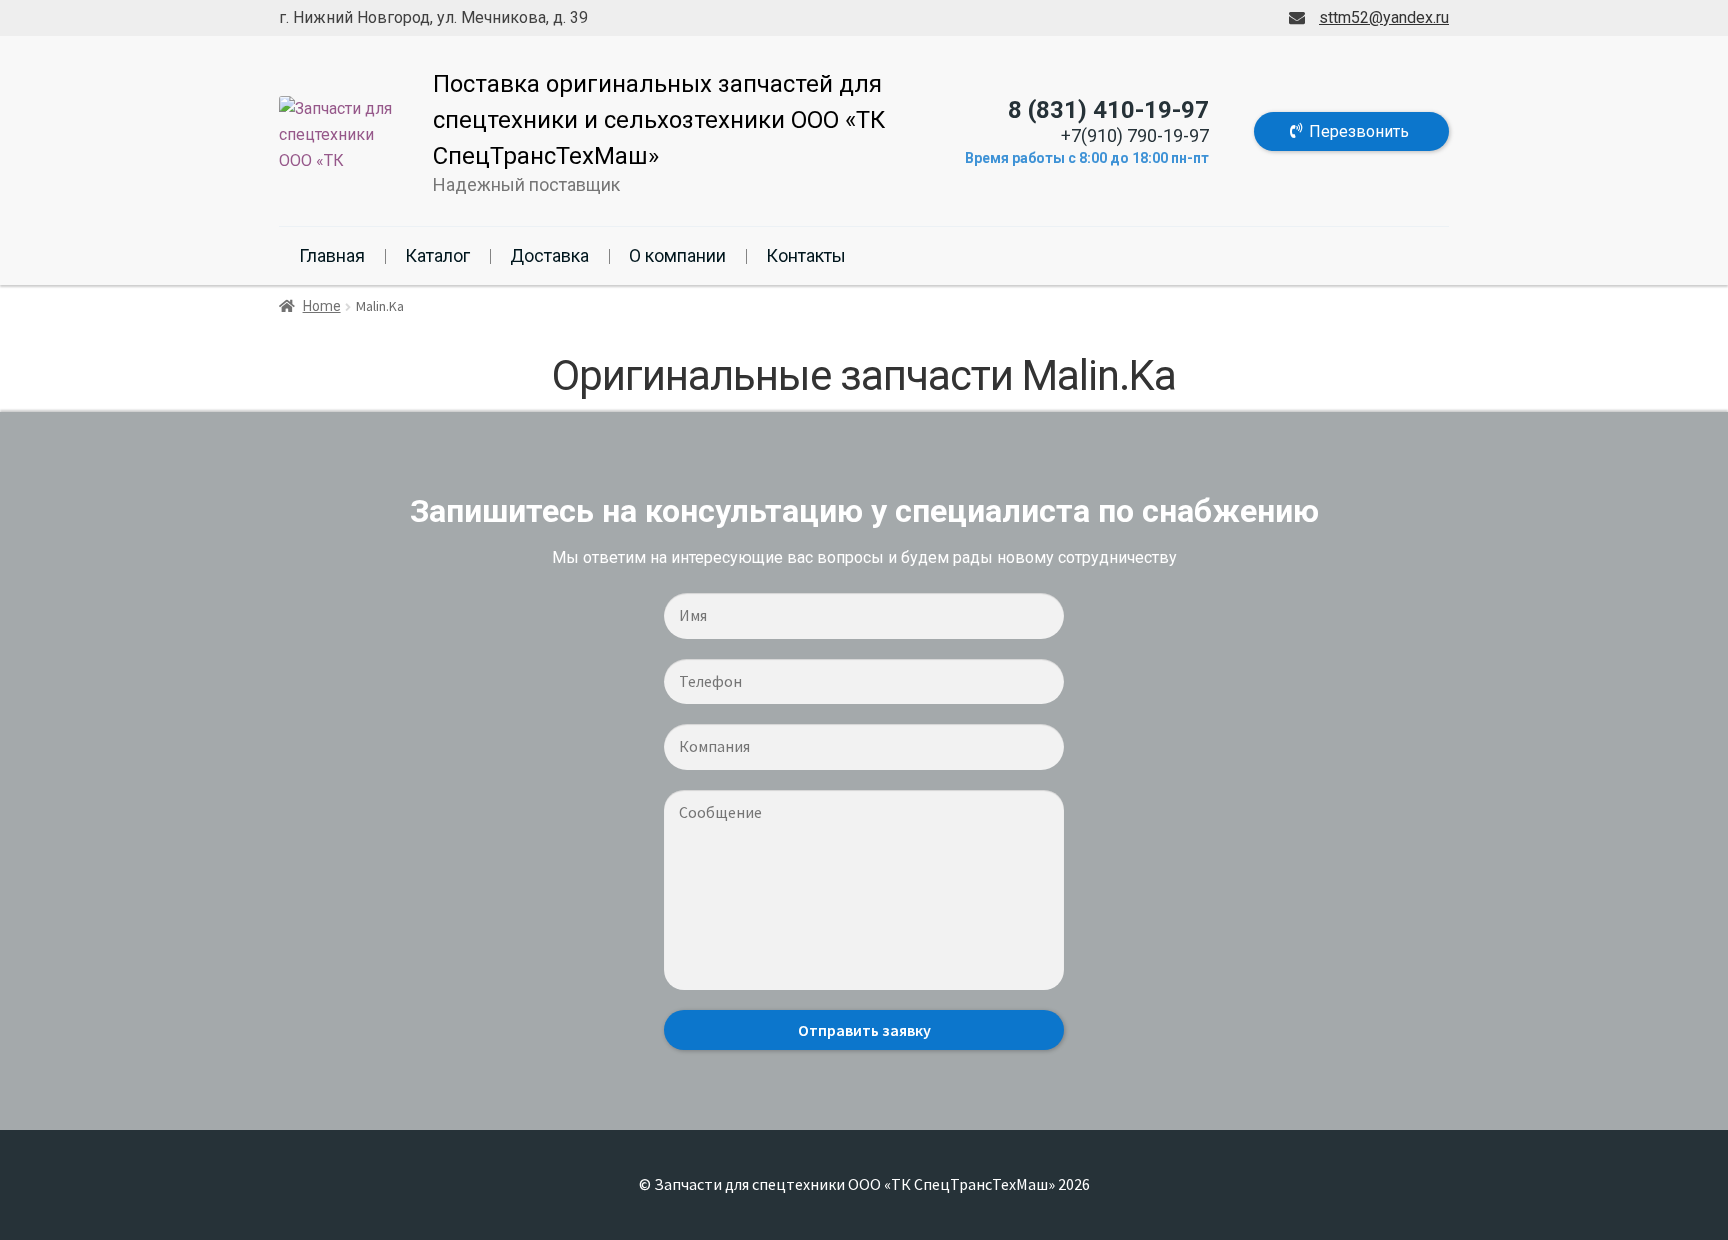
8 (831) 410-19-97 (1108, 110)
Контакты (806, 255)
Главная (332, 255)
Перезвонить (1359, 131)
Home (322, 306)
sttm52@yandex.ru (1384, 17)
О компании (677, 255)
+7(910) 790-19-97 (1135, 135)
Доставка (549, 255)
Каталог (437, 255)
